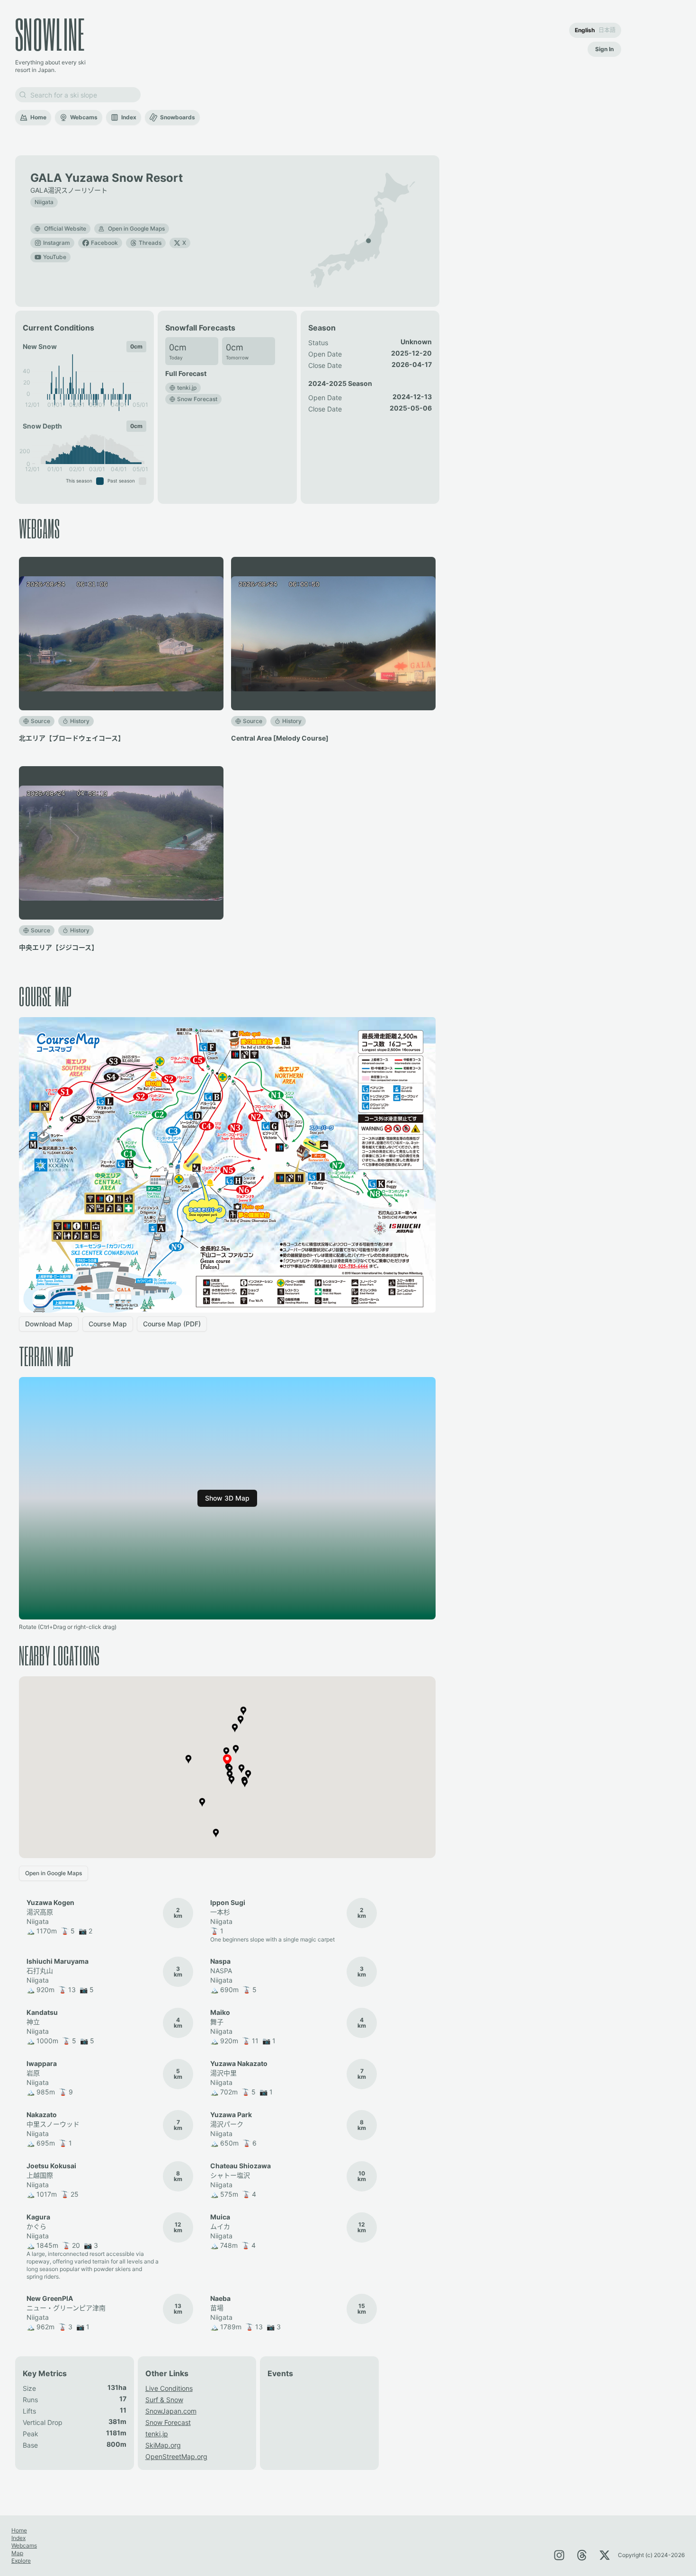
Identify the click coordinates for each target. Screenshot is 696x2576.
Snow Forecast (168, 2422)
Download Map (49, 1324)
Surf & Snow (164, 2400)
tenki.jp (157, 2434)
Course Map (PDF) (172, 1324)
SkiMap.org (163, 2445)
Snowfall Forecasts (200, 328)
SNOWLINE (50, 34)
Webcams (84, 117)
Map (17, 2553)
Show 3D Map (227, 1498)
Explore (21, 2561)
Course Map (108, 1324)
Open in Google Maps (136, 228)
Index (129, 117)
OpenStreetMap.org (176, 2456)
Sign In (604, 49)
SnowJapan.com (171, 2411)
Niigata (44, 202)
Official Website (65, 228)
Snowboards (178, 117)
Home (38, 117)
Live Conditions (169, 2388)
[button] (368, 241)
